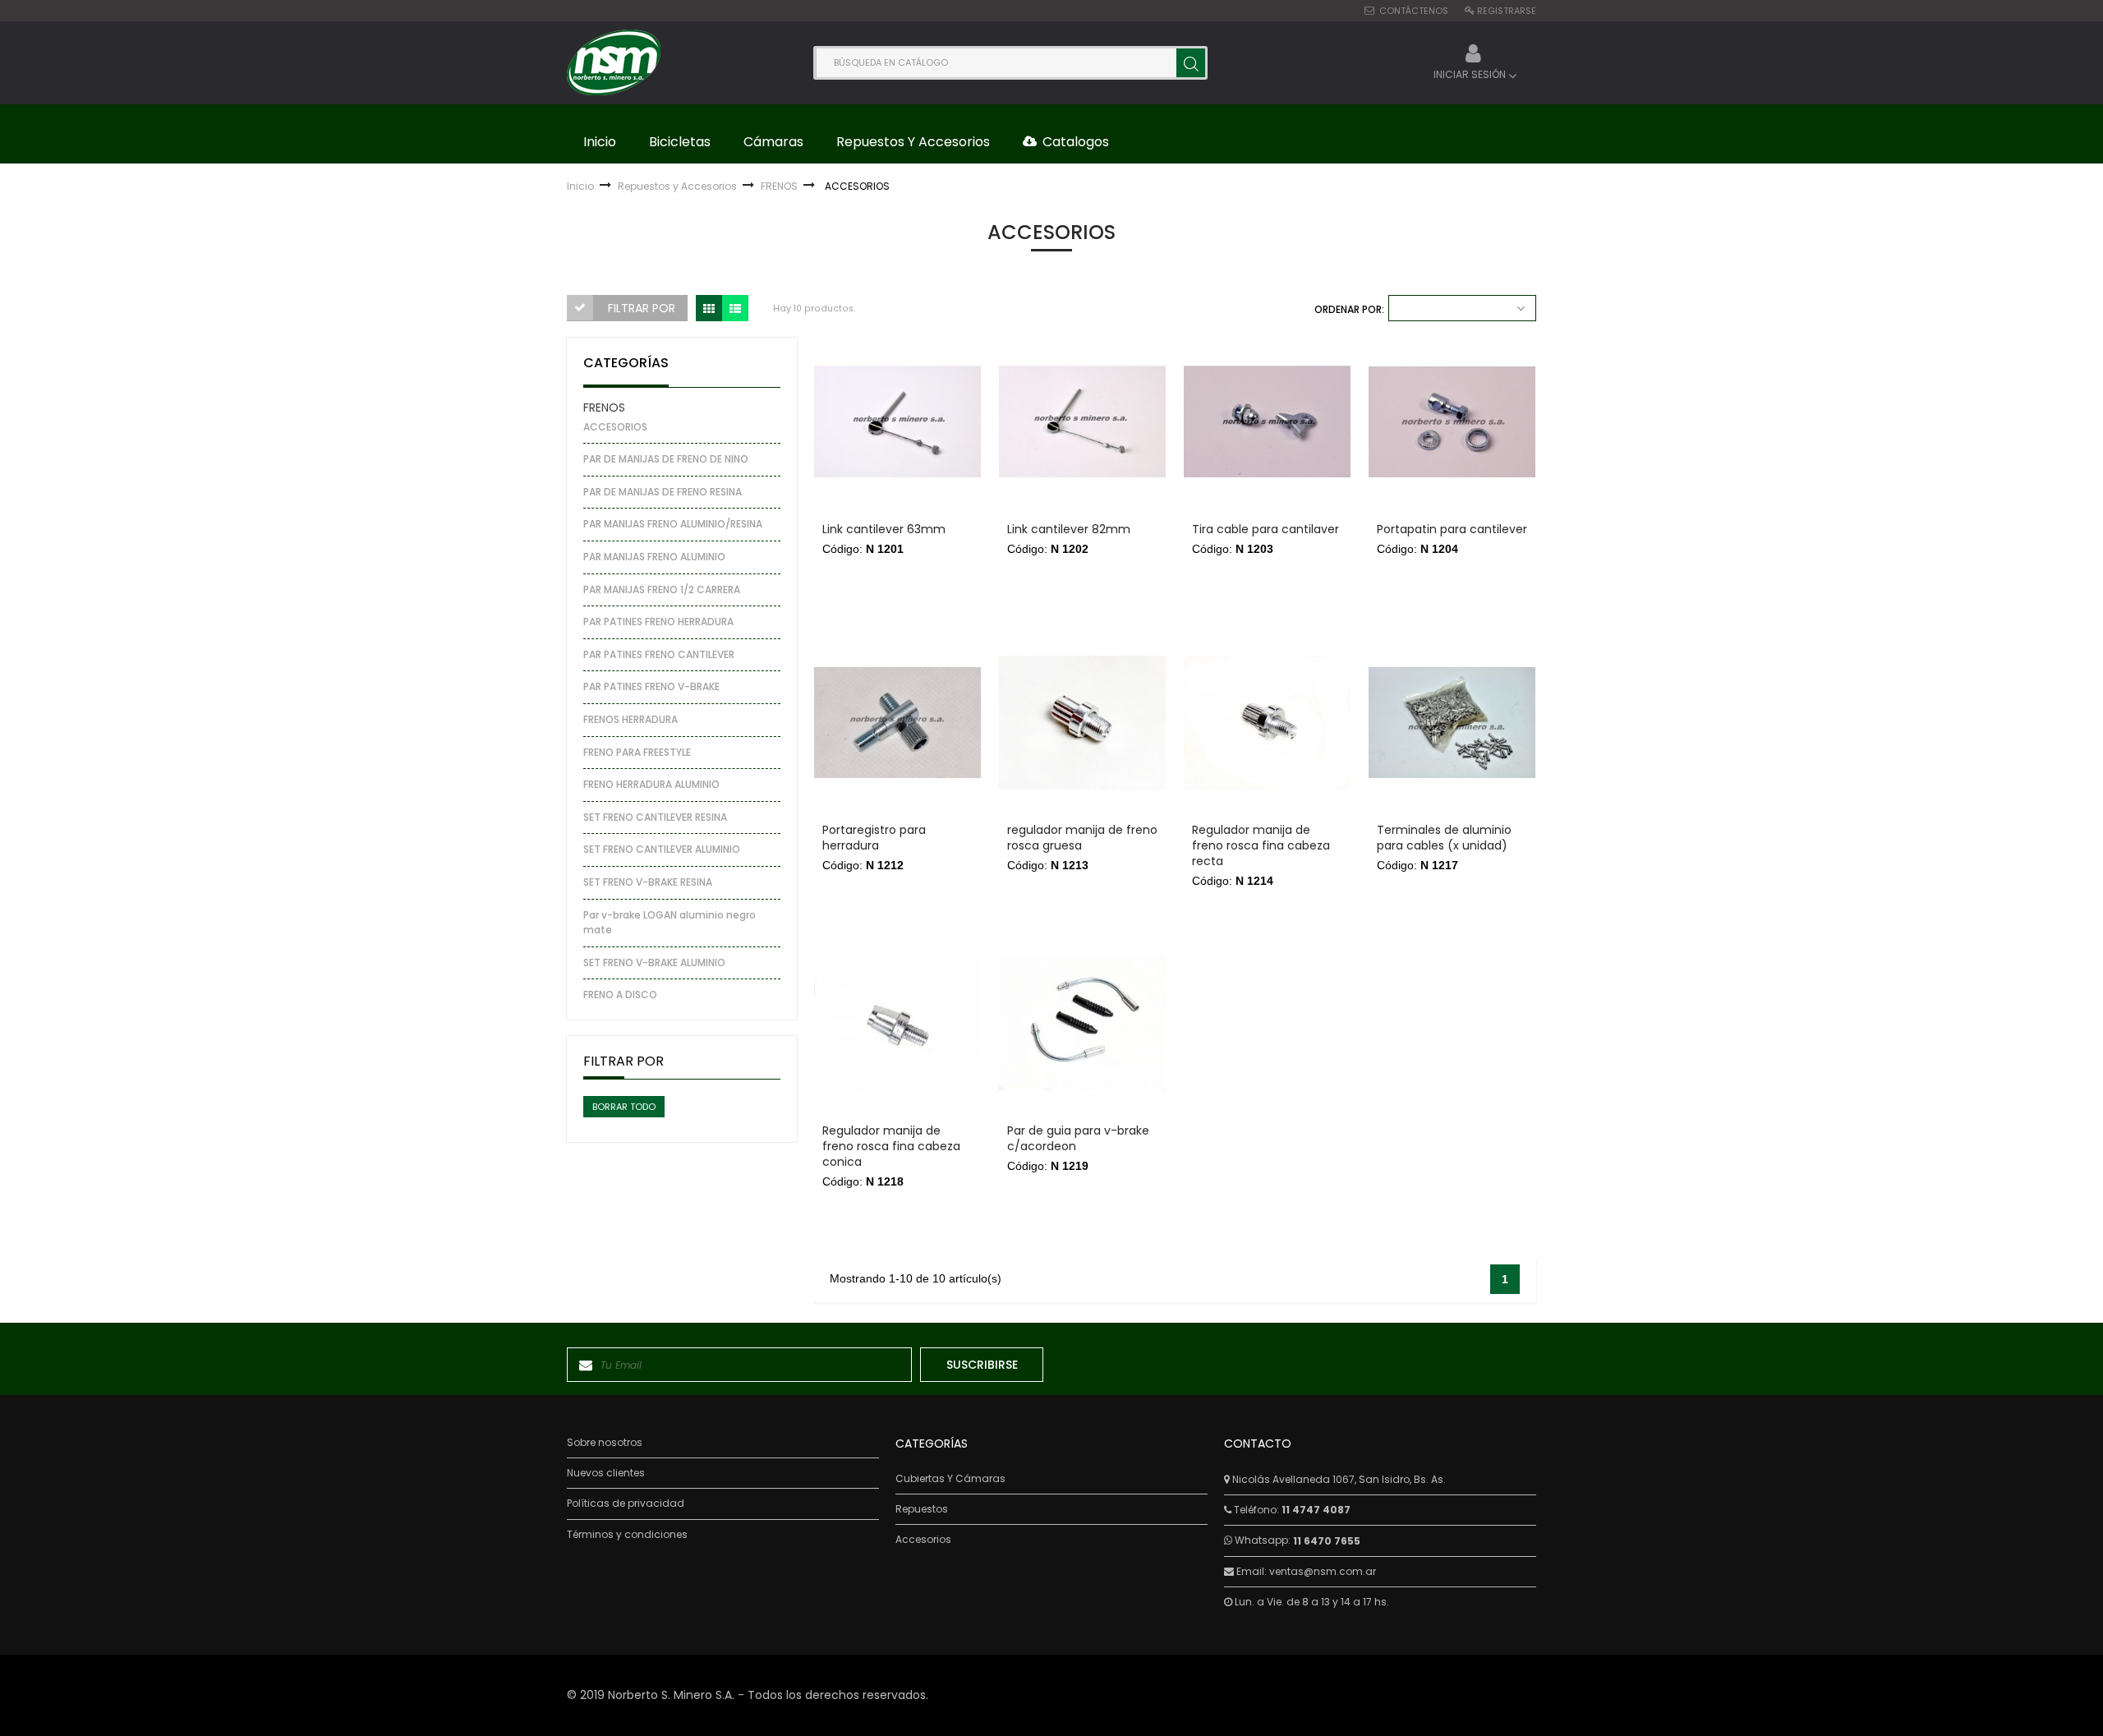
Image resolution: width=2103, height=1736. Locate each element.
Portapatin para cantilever (1452, 530)
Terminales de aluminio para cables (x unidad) (1444, 838)
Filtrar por (642, 308)
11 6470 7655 (1327, 1541)
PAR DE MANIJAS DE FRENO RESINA (663, 492)
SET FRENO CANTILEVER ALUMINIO (662, 849)
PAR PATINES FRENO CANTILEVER (659, 654)
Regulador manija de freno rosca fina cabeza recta (1261, 846)
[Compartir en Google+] (835, 454)
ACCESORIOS (615, 427)
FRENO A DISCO (620, 995)
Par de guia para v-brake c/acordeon (1078, 1139)
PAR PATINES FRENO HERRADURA (658, 622)
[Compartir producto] (835, 361)
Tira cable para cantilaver (1265, 530)
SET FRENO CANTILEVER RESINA (655, 817)
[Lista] (735, 308)
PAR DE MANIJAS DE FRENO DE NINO (666, 459)
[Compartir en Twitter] (835, 413)
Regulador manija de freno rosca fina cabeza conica (891, 1147)
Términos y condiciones (627, 1535)
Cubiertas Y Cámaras (950, 1479)
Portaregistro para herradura (874, 838)
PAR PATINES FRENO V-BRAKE (651, 686)
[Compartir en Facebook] (835, 392)
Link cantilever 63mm (884, 530)
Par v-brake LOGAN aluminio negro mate (670, 923)
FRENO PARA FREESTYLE (637, 752)
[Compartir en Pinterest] (835, 433)
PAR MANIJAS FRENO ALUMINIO (654, 557)
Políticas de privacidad (626, 1503)
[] (1191, 63)
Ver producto (897, 588)
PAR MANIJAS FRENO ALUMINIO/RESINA (673, 524)
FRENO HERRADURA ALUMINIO (651, 784)
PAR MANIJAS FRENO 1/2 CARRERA (662, 589)
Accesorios (923, 1540)
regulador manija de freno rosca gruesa (1082, 838)
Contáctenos (1414, 11)
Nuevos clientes (606, 1473)
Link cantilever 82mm (1069, 530)
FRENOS (604, 408)
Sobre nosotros (605, 1443)
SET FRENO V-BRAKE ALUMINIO (654, 962)
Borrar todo (624, 1107)
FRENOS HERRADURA (630, 719)
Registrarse (1507, 11)
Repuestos (922, 1509)
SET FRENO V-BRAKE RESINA (648, 882)
